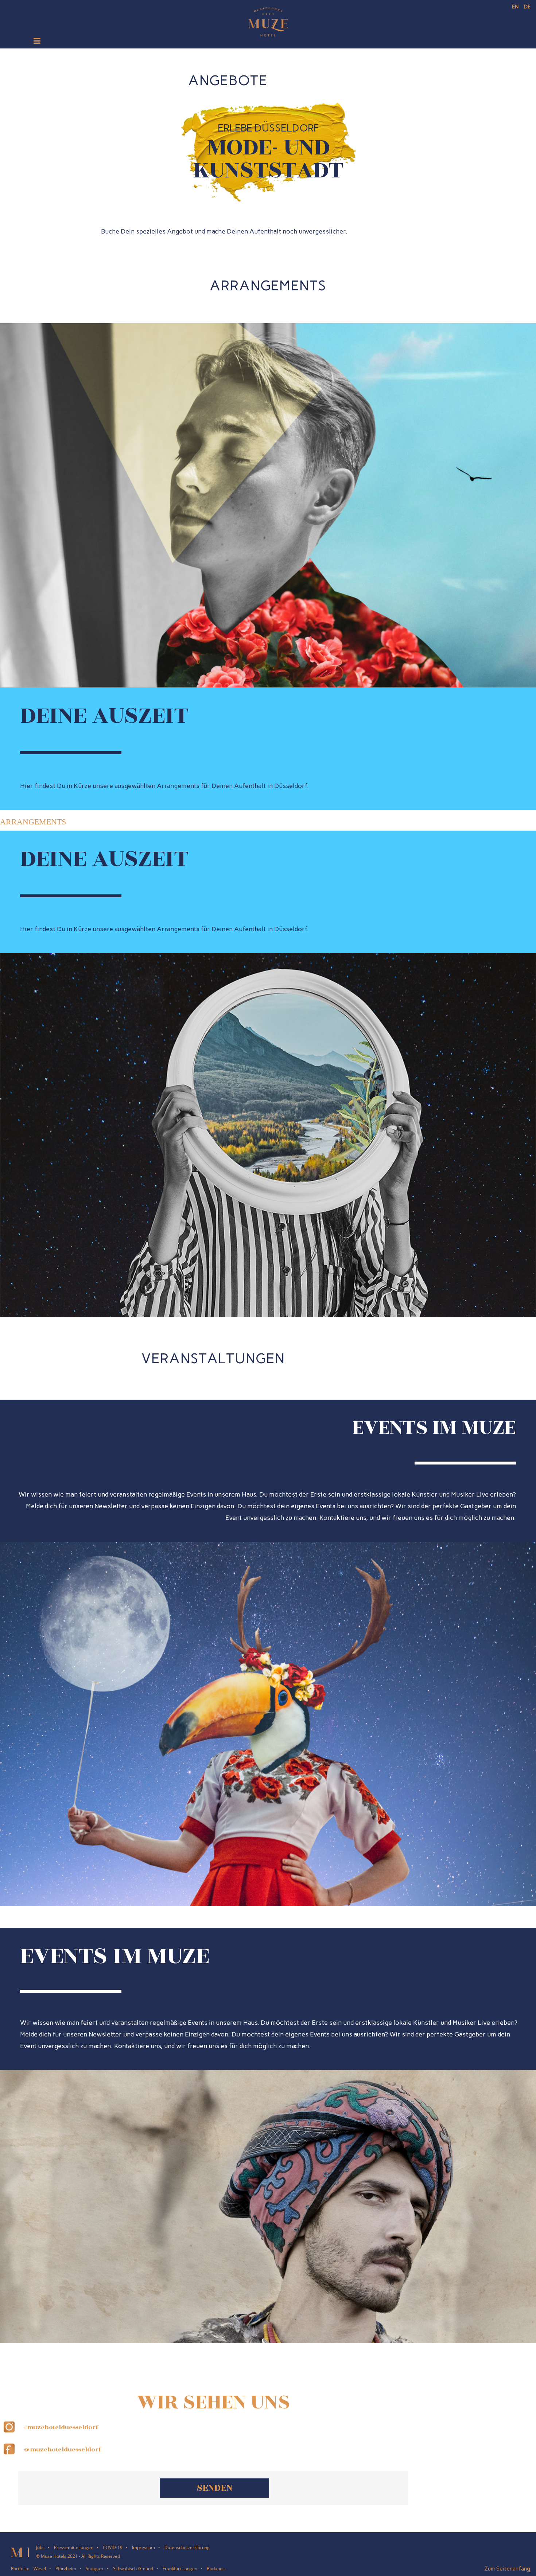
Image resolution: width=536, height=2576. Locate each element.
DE (527, 6)
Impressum (143, 2544)
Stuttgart (95, 2565)
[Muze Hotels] (268, 20)
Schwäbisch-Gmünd (133, 2565)
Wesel (40, 2565)
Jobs (40, 2544)
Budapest (216, 2565)
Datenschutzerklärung (187, 2544)
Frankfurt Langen (180, 2565)
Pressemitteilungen (74, 2544)
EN (516, 6)
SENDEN (214, 2484)
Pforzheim (66, 2565)
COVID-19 (113, 2544)
